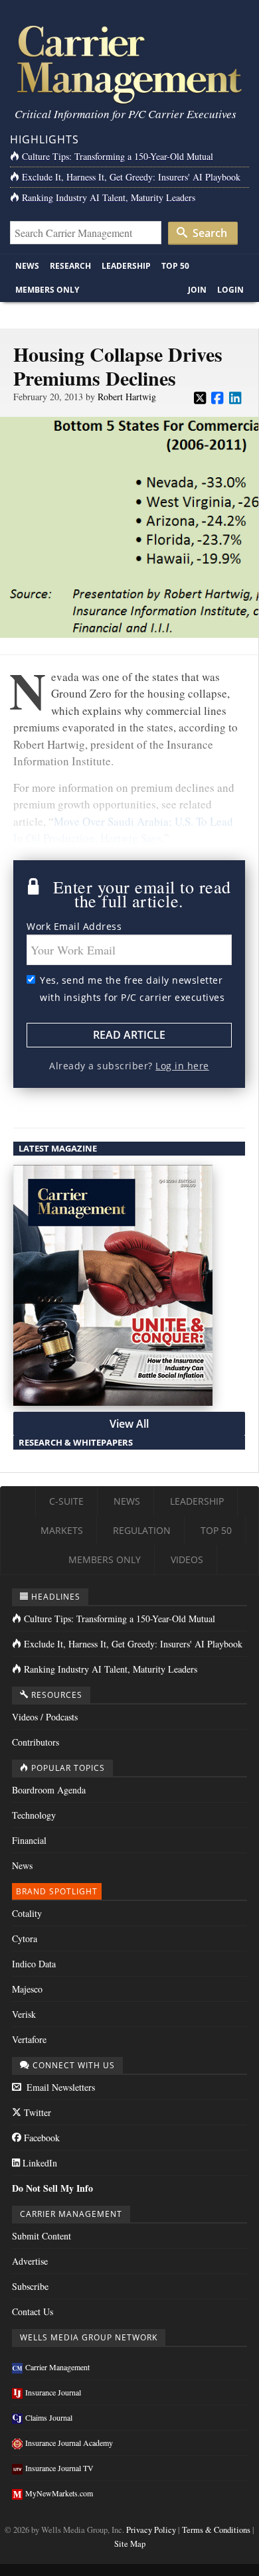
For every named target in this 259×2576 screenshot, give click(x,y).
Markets (62, 1530)
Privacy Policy (151, 2530)
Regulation (142, 1530)
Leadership (126, 266)
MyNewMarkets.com (59, 2493)
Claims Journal (49, 2417)
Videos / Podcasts (45, 1717)
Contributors (36, 1742)
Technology (34, 1815)
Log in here (182, 1066)
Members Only (47, 290)
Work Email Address (74, 926)
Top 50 (175, 266)
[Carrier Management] (129, 63)
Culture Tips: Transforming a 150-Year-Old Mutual (118, 156)
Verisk (24, 2014)
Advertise (30, 2261)
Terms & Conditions (216, 2530)
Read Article (129, 1035)
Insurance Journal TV (59, 2468)
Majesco (27, 1989)
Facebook (41, 2138)
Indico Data (34, 1964)
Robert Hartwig (127, 397)
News (27, 266)
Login (230, 290)
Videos (187, 1559)
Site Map (130, 2544)
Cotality (27, 1913)
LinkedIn (39, 2163)
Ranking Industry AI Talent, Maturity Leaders (109, 197)
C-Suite (66, 1501)
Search (209, 233)
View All (129, 1424)
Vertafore (29, 2039)
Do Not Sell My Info (52, 2188)
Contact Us (33, 2311)
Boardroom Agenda (49, 1790)
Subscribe (30, 2286)
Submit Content (42, 2236)
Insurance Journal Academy (69, 2443)
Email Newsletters (59, 2087)
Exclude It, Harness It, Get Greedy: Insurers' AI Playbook (131, 177)
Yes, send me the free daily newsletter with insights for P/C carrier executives (132, 989)
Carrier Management (57, 2367)
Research (70, 266)
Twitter (36, 2112)
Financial (29, 1840)
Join (197, 290)
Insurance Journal (53, 2392)
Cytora (25, 1938)
